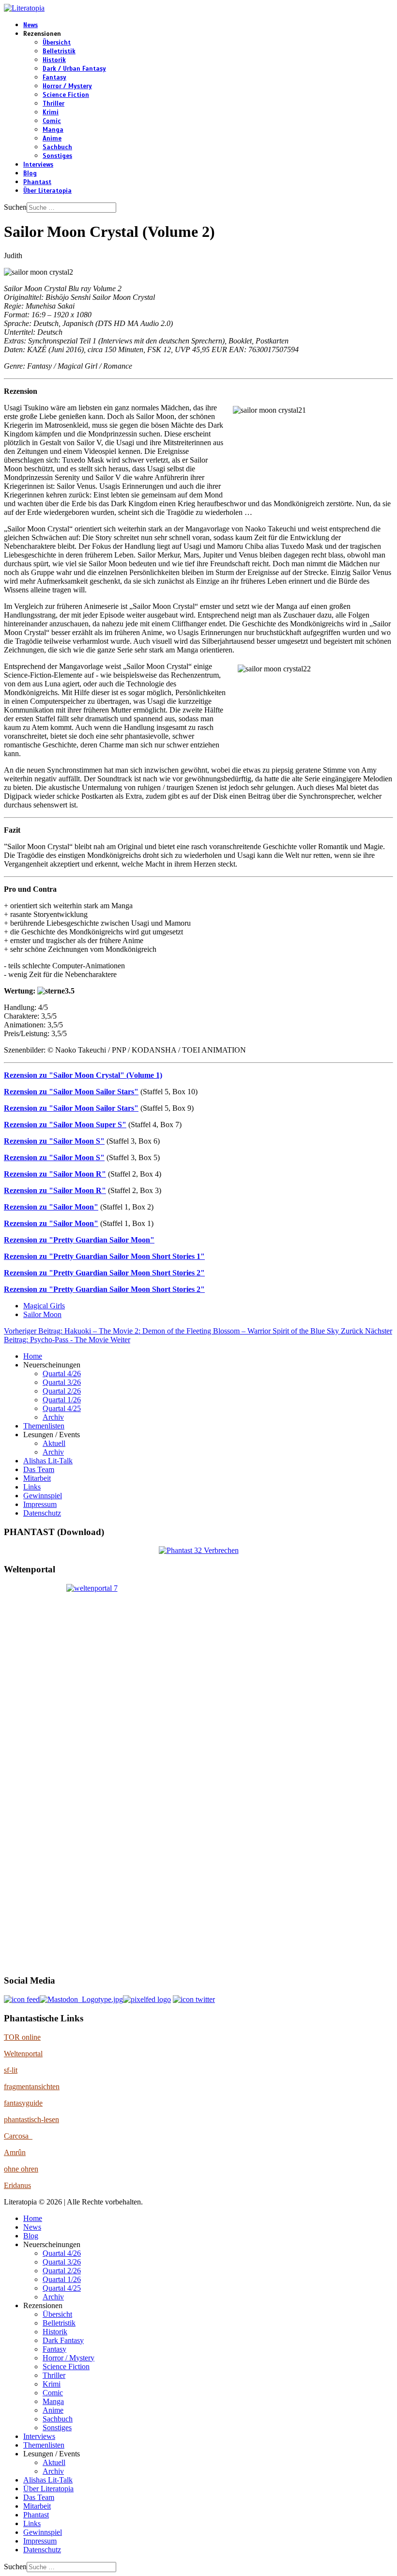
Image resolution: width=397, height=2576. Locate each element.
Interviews (38, 165)
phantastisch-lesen (31, 2119)
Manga (53, 130)
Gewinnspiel (43, 1496)
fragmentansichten (32, 2087)
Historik (54, 60)
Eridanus (17, 2185)
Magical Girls (44, 1306)
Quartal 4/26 (62, 1373)
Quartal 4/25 (62, 1408)
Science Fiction (66, 95)
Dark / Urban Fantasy (74, 69)
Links (32, 1487)
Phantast (37, 182)
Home (33, 1356)
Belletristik (59, 51)
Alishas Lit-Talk (48, 1461)
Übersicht (57, 43)
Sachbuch (57, 147)
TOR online (22, 2037)
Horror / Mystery (67, 86)
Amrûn (15, 2152)
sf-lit (11, 2070)
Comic (52, 121)
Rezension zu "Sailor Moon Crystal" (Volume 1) (83, 1075)
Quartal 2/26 (62, 1391)
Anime (52, 139)
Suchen (15, 207)
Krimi (51, 112)
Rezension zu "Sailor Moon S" (54, 1141)
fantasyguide (23, 2103)
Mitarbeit (37, 1478)
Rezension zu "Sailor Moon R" (55, 1174)
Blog (30, 173)
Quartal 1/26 (62, 1400)
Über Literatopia (47, 191)
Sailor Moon (42, 1314)
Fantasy (54, 78)
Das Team (39, 1469)
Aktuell (54, 1443)
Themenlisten (44, 1426)
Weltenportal (23, 2054)
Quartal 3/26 (62, 1382)
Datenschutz (42, 1513)
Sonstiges (57, 156)
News (31, 25)
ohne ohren (21, 2169)
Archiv (53, 1417)
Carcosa (18, 2136)
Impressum (40, 1504)
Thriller (53, 104)
